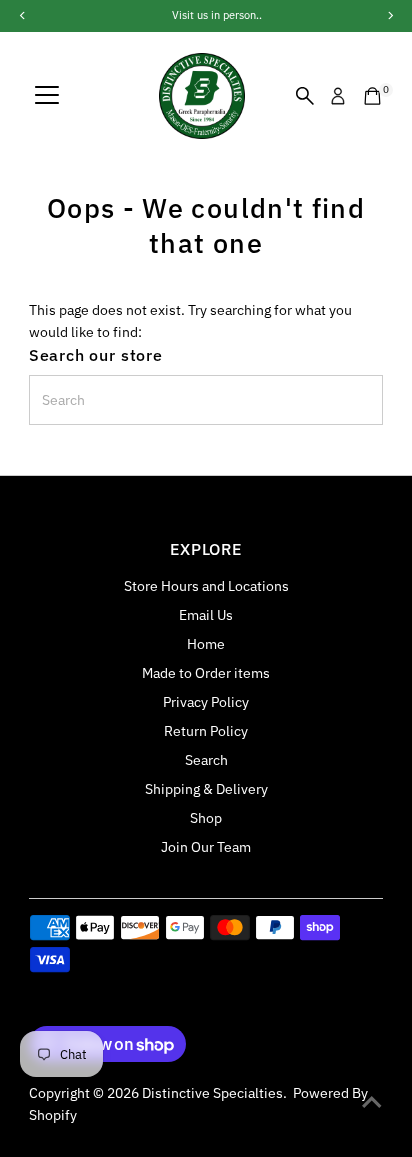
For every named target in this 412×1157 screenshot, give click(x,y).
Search (206, 760)
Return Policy (206, 731)
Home (206, 644)
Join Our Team (206, 847)
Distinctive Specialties (212, 1093)
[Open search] (305, 96)
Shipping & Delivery (206, 789)
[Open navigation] (47, 96)
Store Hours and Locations (206, 586)
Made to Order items (206, 673)
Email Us (206, 615)
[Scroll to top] (372, 1102)
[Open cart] (372, 96)
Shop (206, 818)
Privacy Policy (206, 702)
